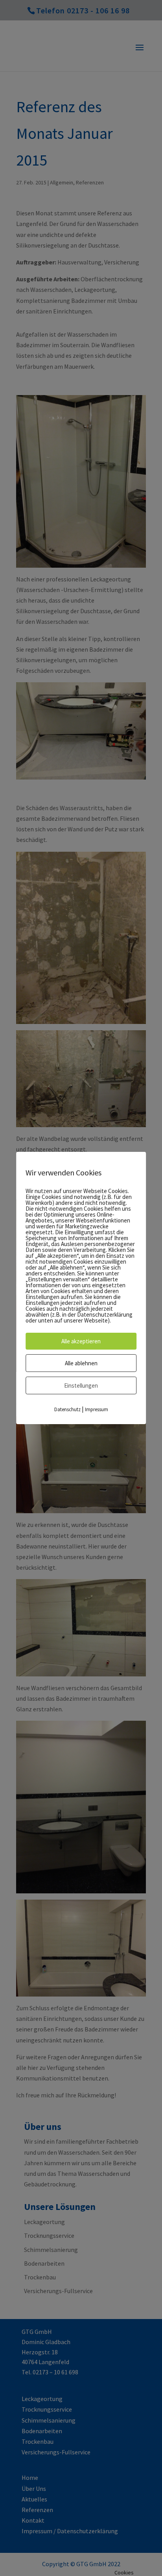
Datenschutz (67, 1409)
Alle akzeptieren (81, 1341)
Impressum (97, 1409)
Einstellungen (81, 1385)
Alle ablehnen (81, 1363)
